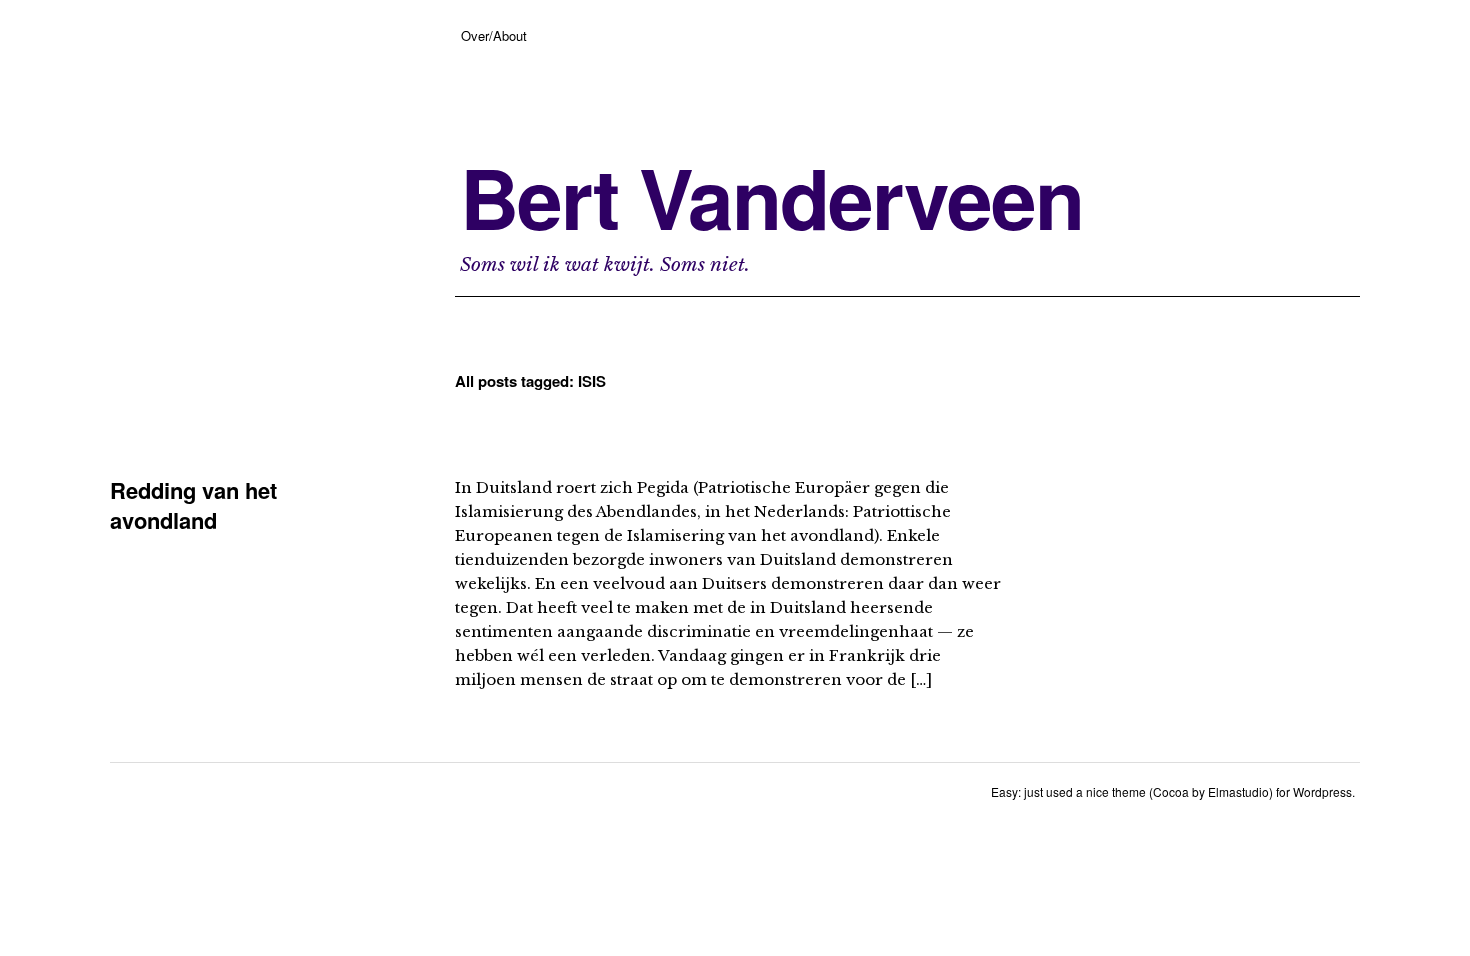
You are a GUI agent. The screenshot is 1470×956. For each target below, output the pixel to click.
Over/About (494, 35)
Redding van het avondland (193, 505)
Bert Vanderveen (771, 197)
